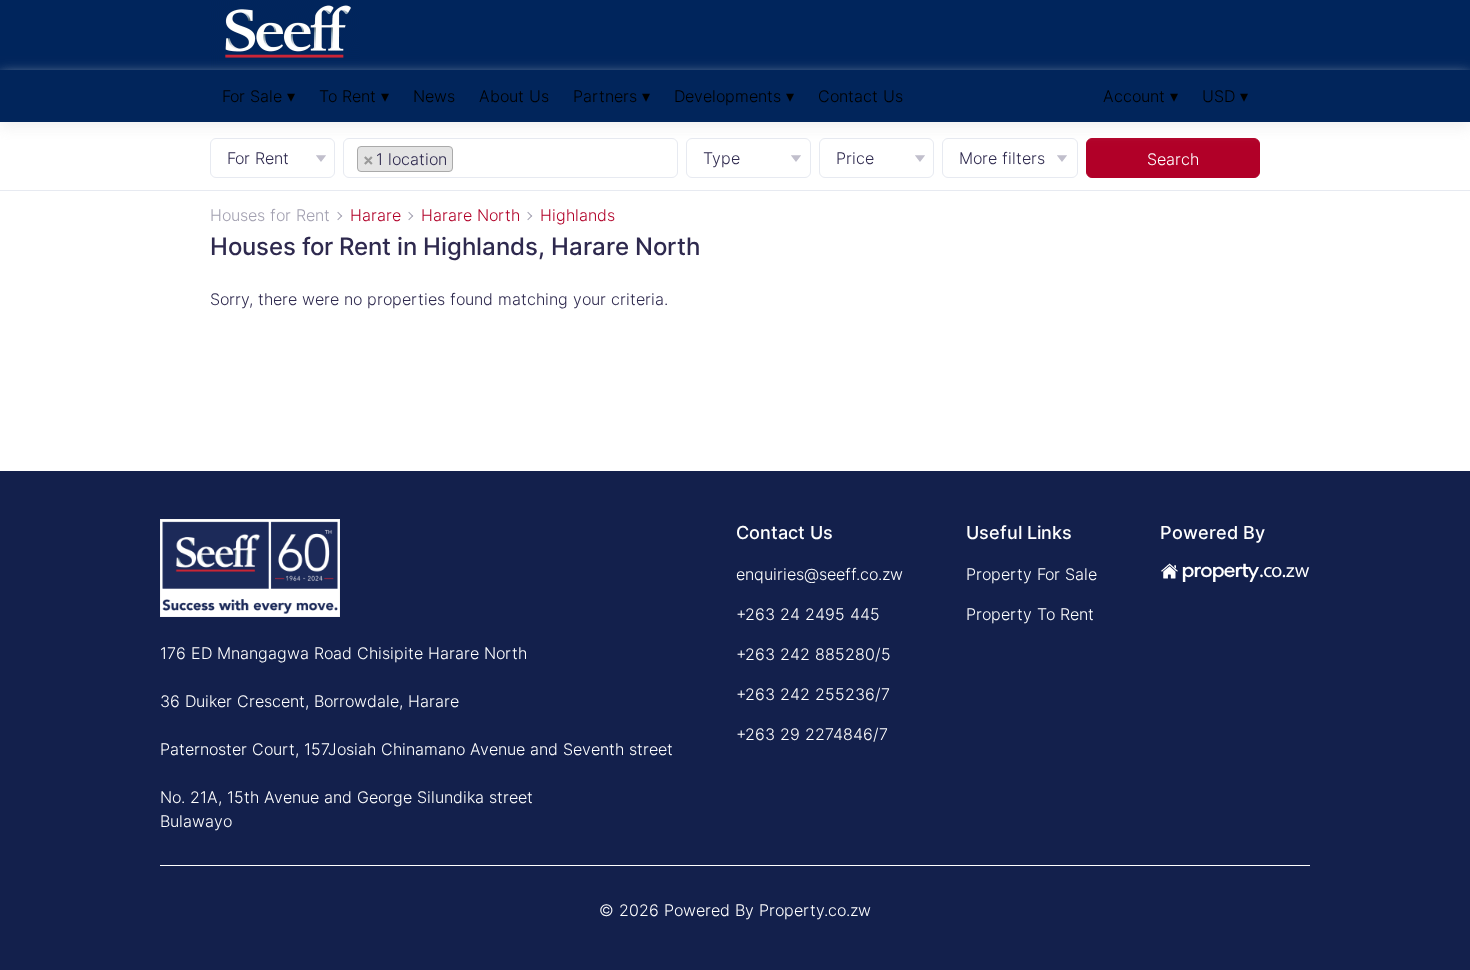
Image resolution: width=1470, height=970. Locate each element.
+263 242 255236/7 (813, 694)
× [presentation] (368, 159)
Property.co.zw (815, 910)
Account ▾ (1140, 96)
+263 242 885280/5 (813, 654)
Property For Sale (1031, 574)
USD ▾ (1225, 96)
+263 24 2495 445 (808, 614)
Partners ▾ (611, 96)
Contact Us (860, 96)
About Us (514, 96)
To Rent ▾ (354, 96)
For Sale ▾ (258, 96)
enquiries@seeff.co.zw (819, 574)
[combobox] (510, 157)
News (434, 96)
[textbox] (480, 158)
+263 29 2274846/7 (812, 734)
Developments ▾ (734, 96)
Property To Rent (1030, 614)
